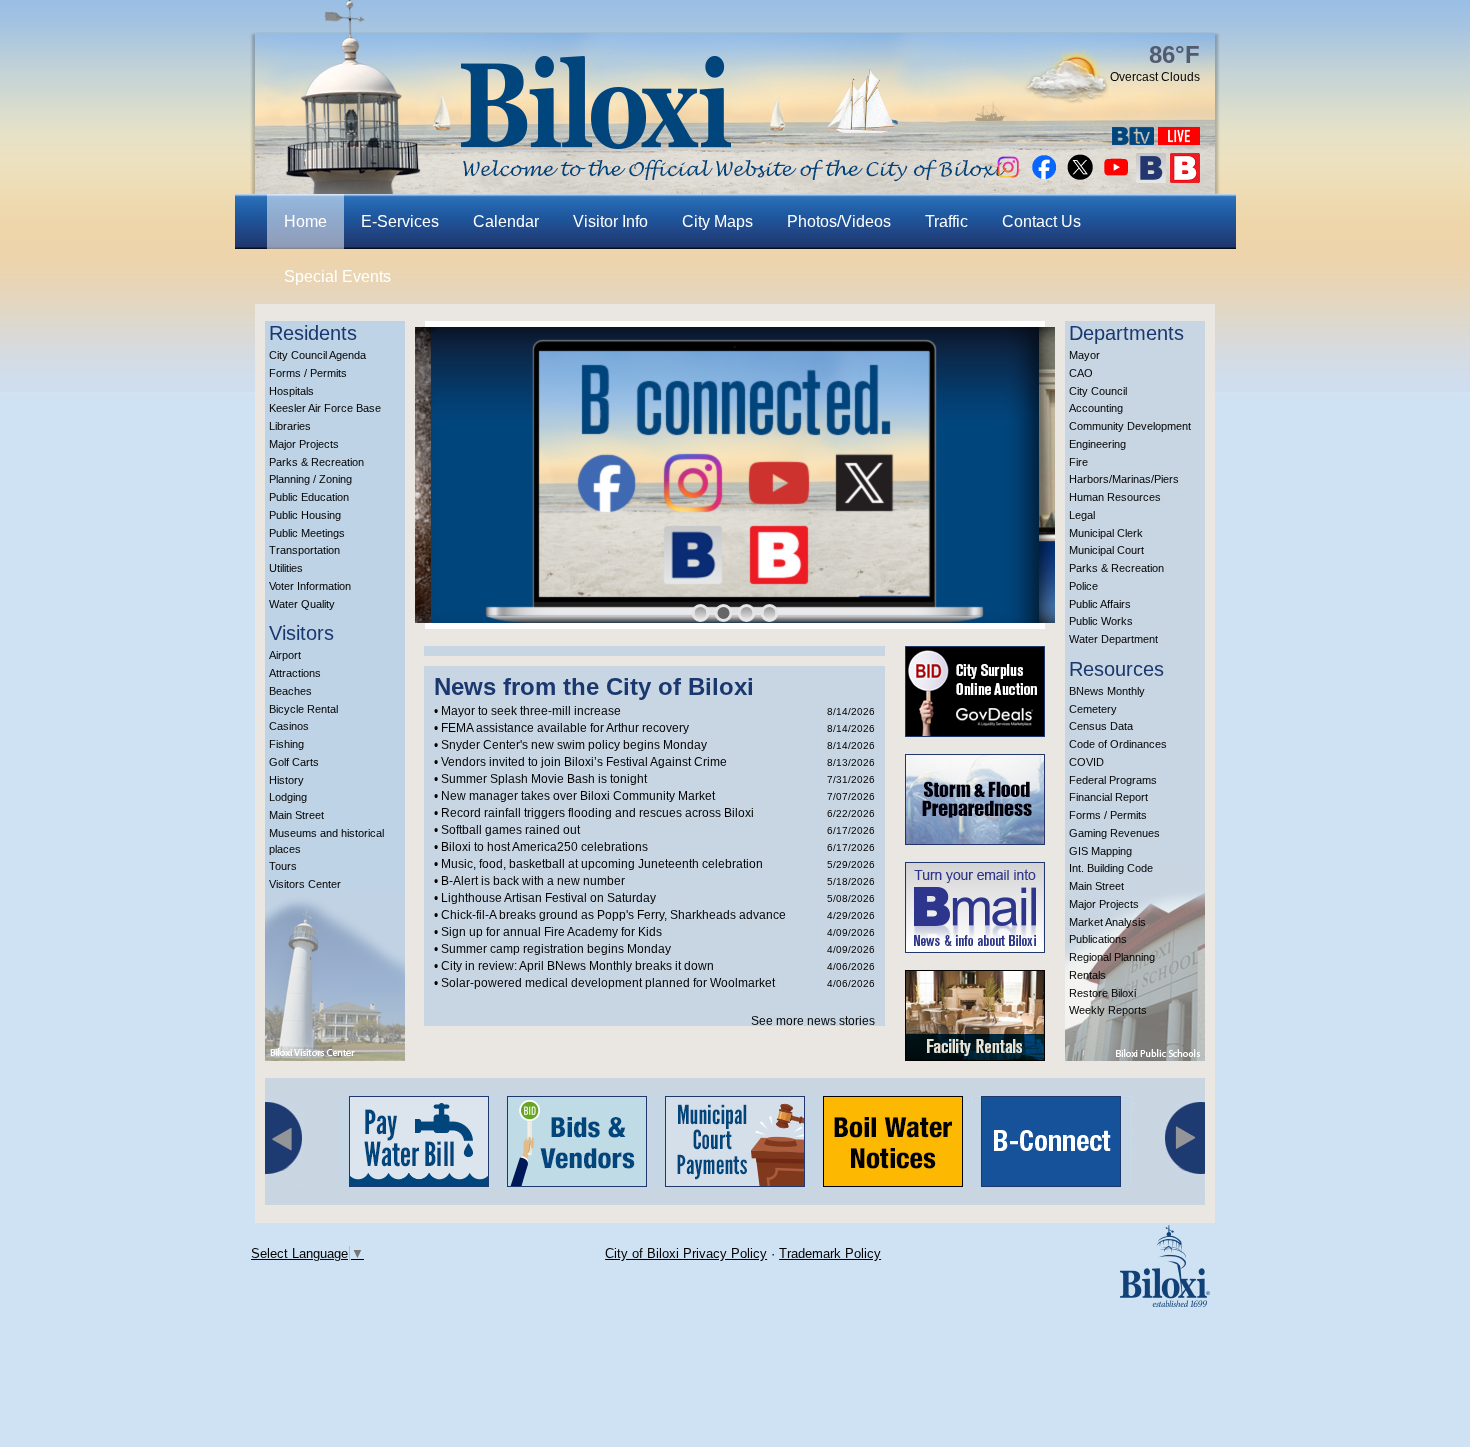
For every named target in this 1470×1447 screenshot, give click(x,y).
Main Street (296, 815)
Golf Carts (294, 762)
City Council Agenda (317, 355)
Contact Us (1041, 221)
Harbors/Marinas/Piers (1124, 479)
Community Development (1130, 426)
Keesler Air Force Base (325, 408)
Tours (283, 866)
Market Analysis (1107, 922)
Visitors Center (305, 884)
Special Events (337, 276)
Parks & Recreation (316, 462)
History (286, 780)
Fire (1078, 462)
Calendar (506, 221)
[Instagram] (1008, 177)
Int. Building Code (1111, 868)
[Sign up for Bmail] (1151, 177)
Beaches (290, 691)
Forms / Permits (308, 373)
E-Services (400, 221)
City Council (1098, 391)
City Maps (717, 221)
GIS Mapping (1100, 851)
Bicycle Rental (303, 709)
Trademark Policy (830, 1253)
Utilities (286, 568)
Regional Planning (1112, 957)
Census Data (1101, 726)
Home (305, 221)
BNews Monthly (1107, 691)
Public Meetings (307, 533)
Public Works (1101, 621)
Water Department (1113, 639)
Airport (285, 655)
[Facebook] (1044, 177)
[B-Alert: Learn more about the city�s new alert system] (1185, 177)
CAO (1081, 373)
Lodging (288, 797)
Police (1083, 586)
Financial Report (1108, 797)
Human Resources (1115, 497)
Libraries (290, 426)
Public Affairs (1100, 604)
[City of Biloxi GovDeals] (975, 731)
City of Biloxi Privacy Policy (686, 1253)
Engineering (1097, 444)
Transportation (304, 550)
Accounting (1096, 408)
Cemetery (1093, 709)
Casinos (289, 726)
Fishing (286, 744)
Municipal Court (1106, 550)
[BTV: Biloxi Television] (1133, 139)
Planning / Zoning (310, 479)
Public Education (309, 497)
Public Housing (305, 515)
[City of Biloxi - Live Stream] (1179, 139)
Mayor (1084, 355)
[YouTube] (1116, 177)
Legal (1082, 515)
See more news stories (813, 1021)
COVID (1086, 762)
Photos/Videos (839, 221)
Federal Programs (1113, 780)
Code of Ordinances (1118, 744)
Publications (1098, 939)
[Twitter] (1080, 177)
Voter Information (310, 586)
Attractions (295, 673)
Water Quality (302, 604)
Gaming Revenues (1114, 833)
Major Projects (304, 444)
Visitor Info (610, 221)
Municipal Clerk (1106, 533)
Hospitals (291, 391)
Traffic (946, 221)
